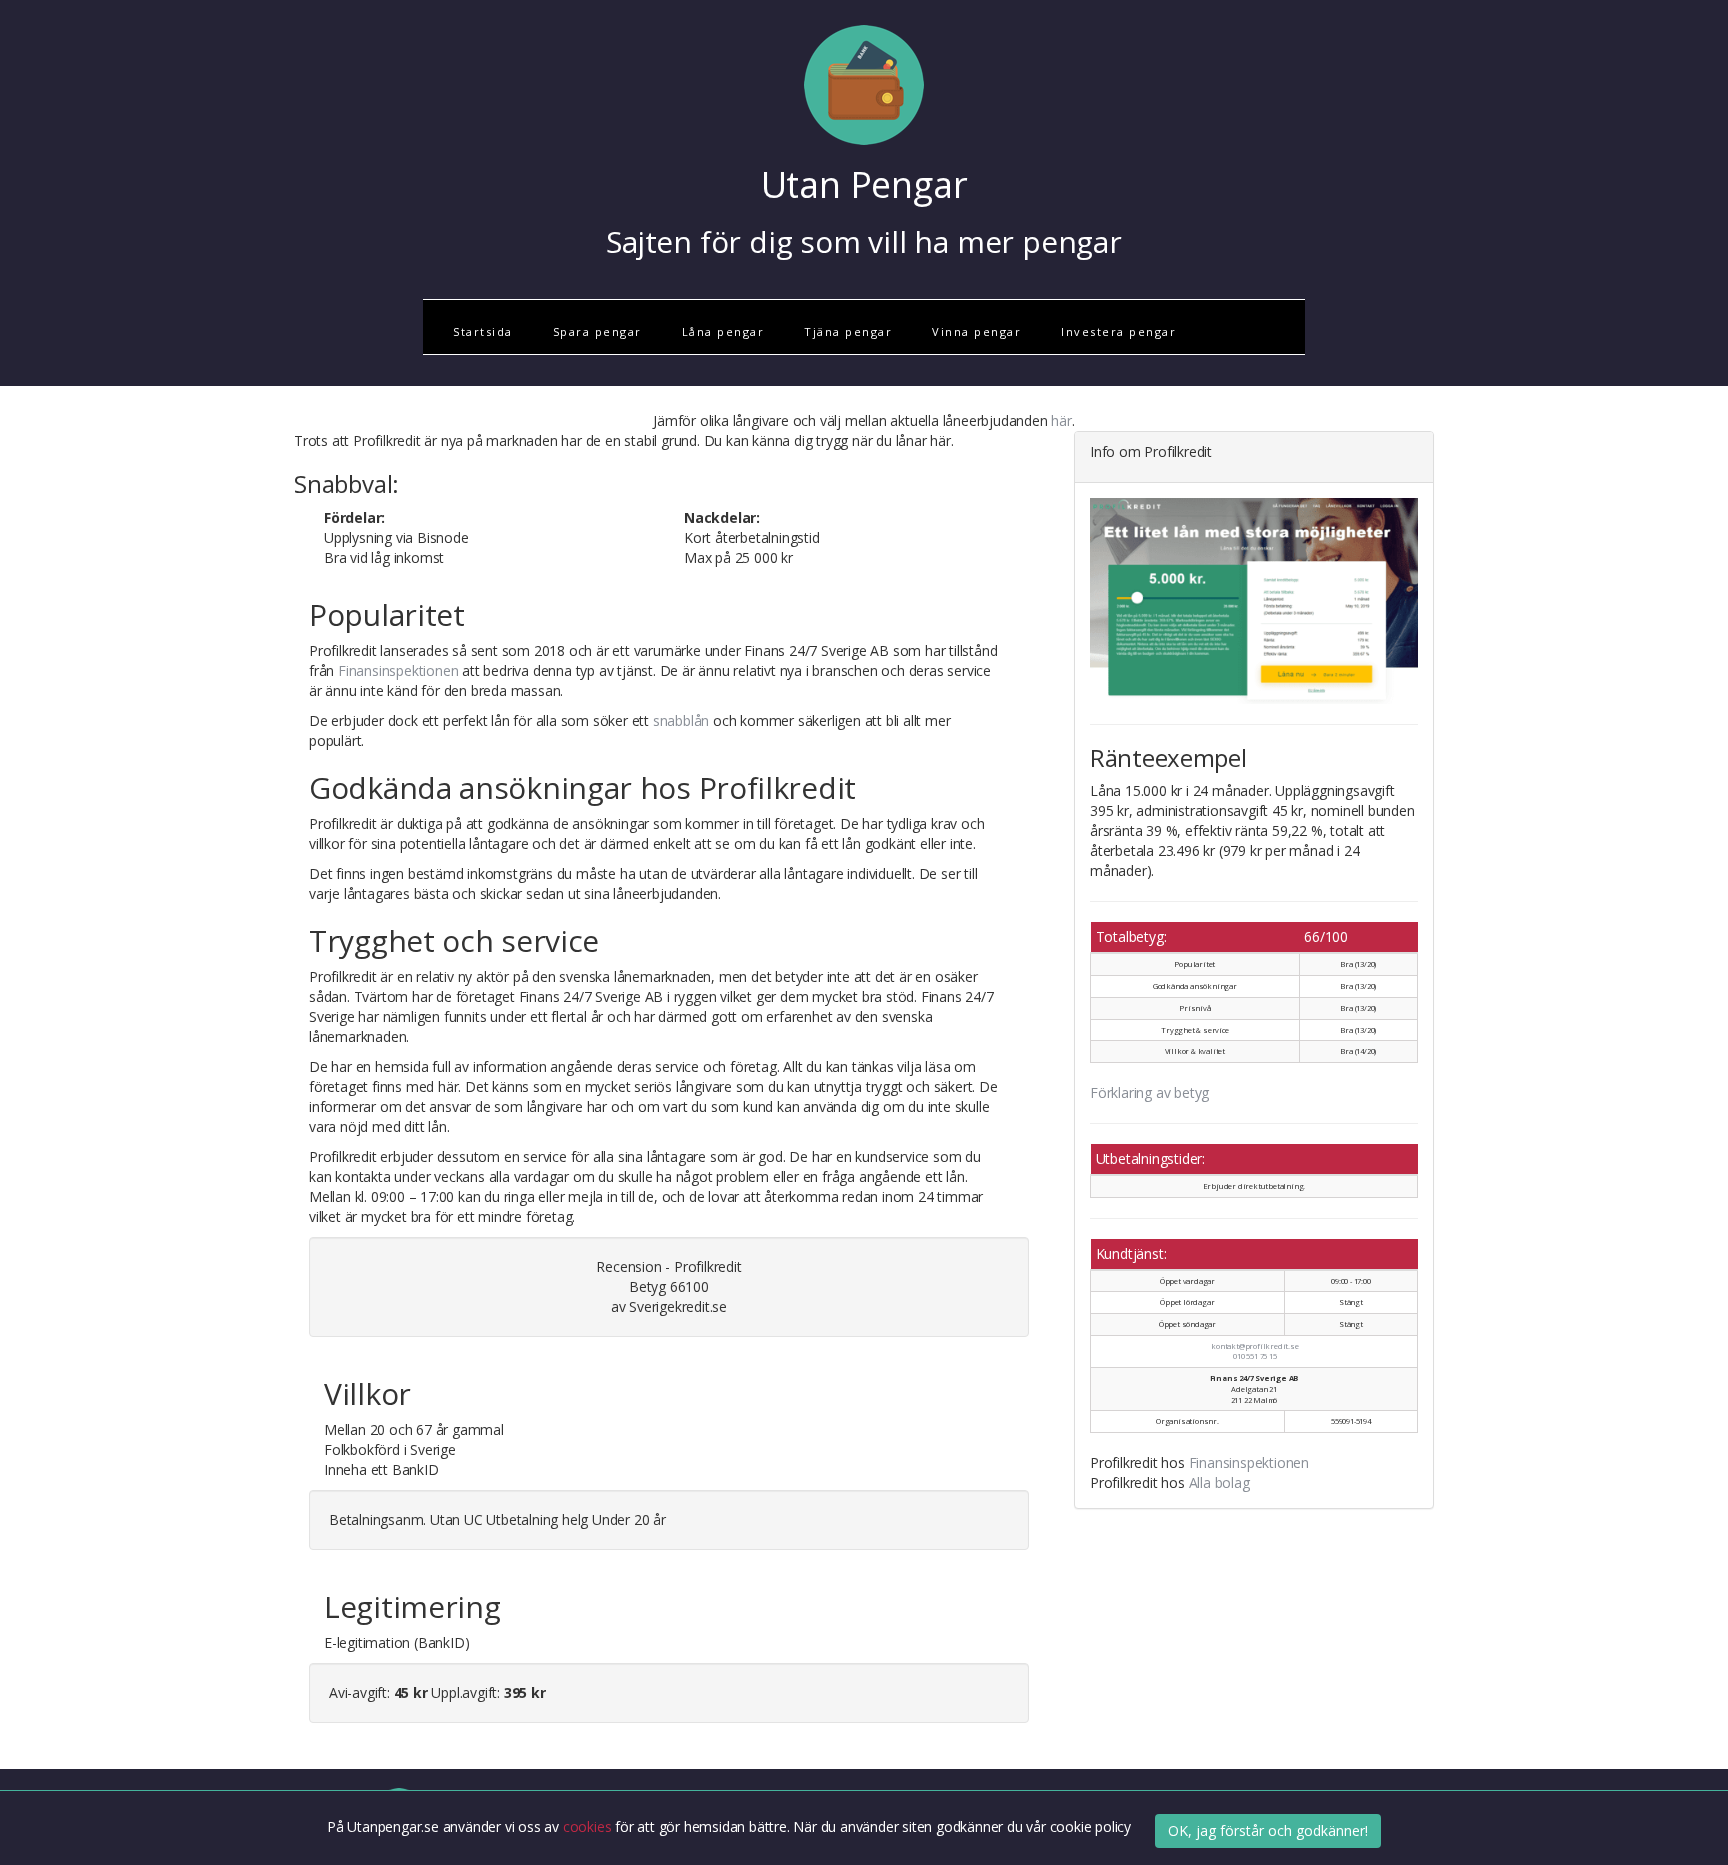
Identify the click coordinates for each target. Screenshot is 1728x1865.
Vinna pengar (976, 331)
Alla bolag (1219, 1482)
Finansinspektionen (398, 670)
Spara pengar (597, 331)
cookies (589, 1826)
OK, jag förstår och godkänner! (1268, 1830)
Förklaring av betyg (1149, 1092)
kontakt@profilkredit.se (1254, 1346)
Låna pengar (723, 331)
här (1061, 420)
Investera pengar (1118, 331)
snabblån (681, 720)
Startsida (483, 331)
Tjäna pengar (848, 331)
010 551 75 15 (1254, 1356)
